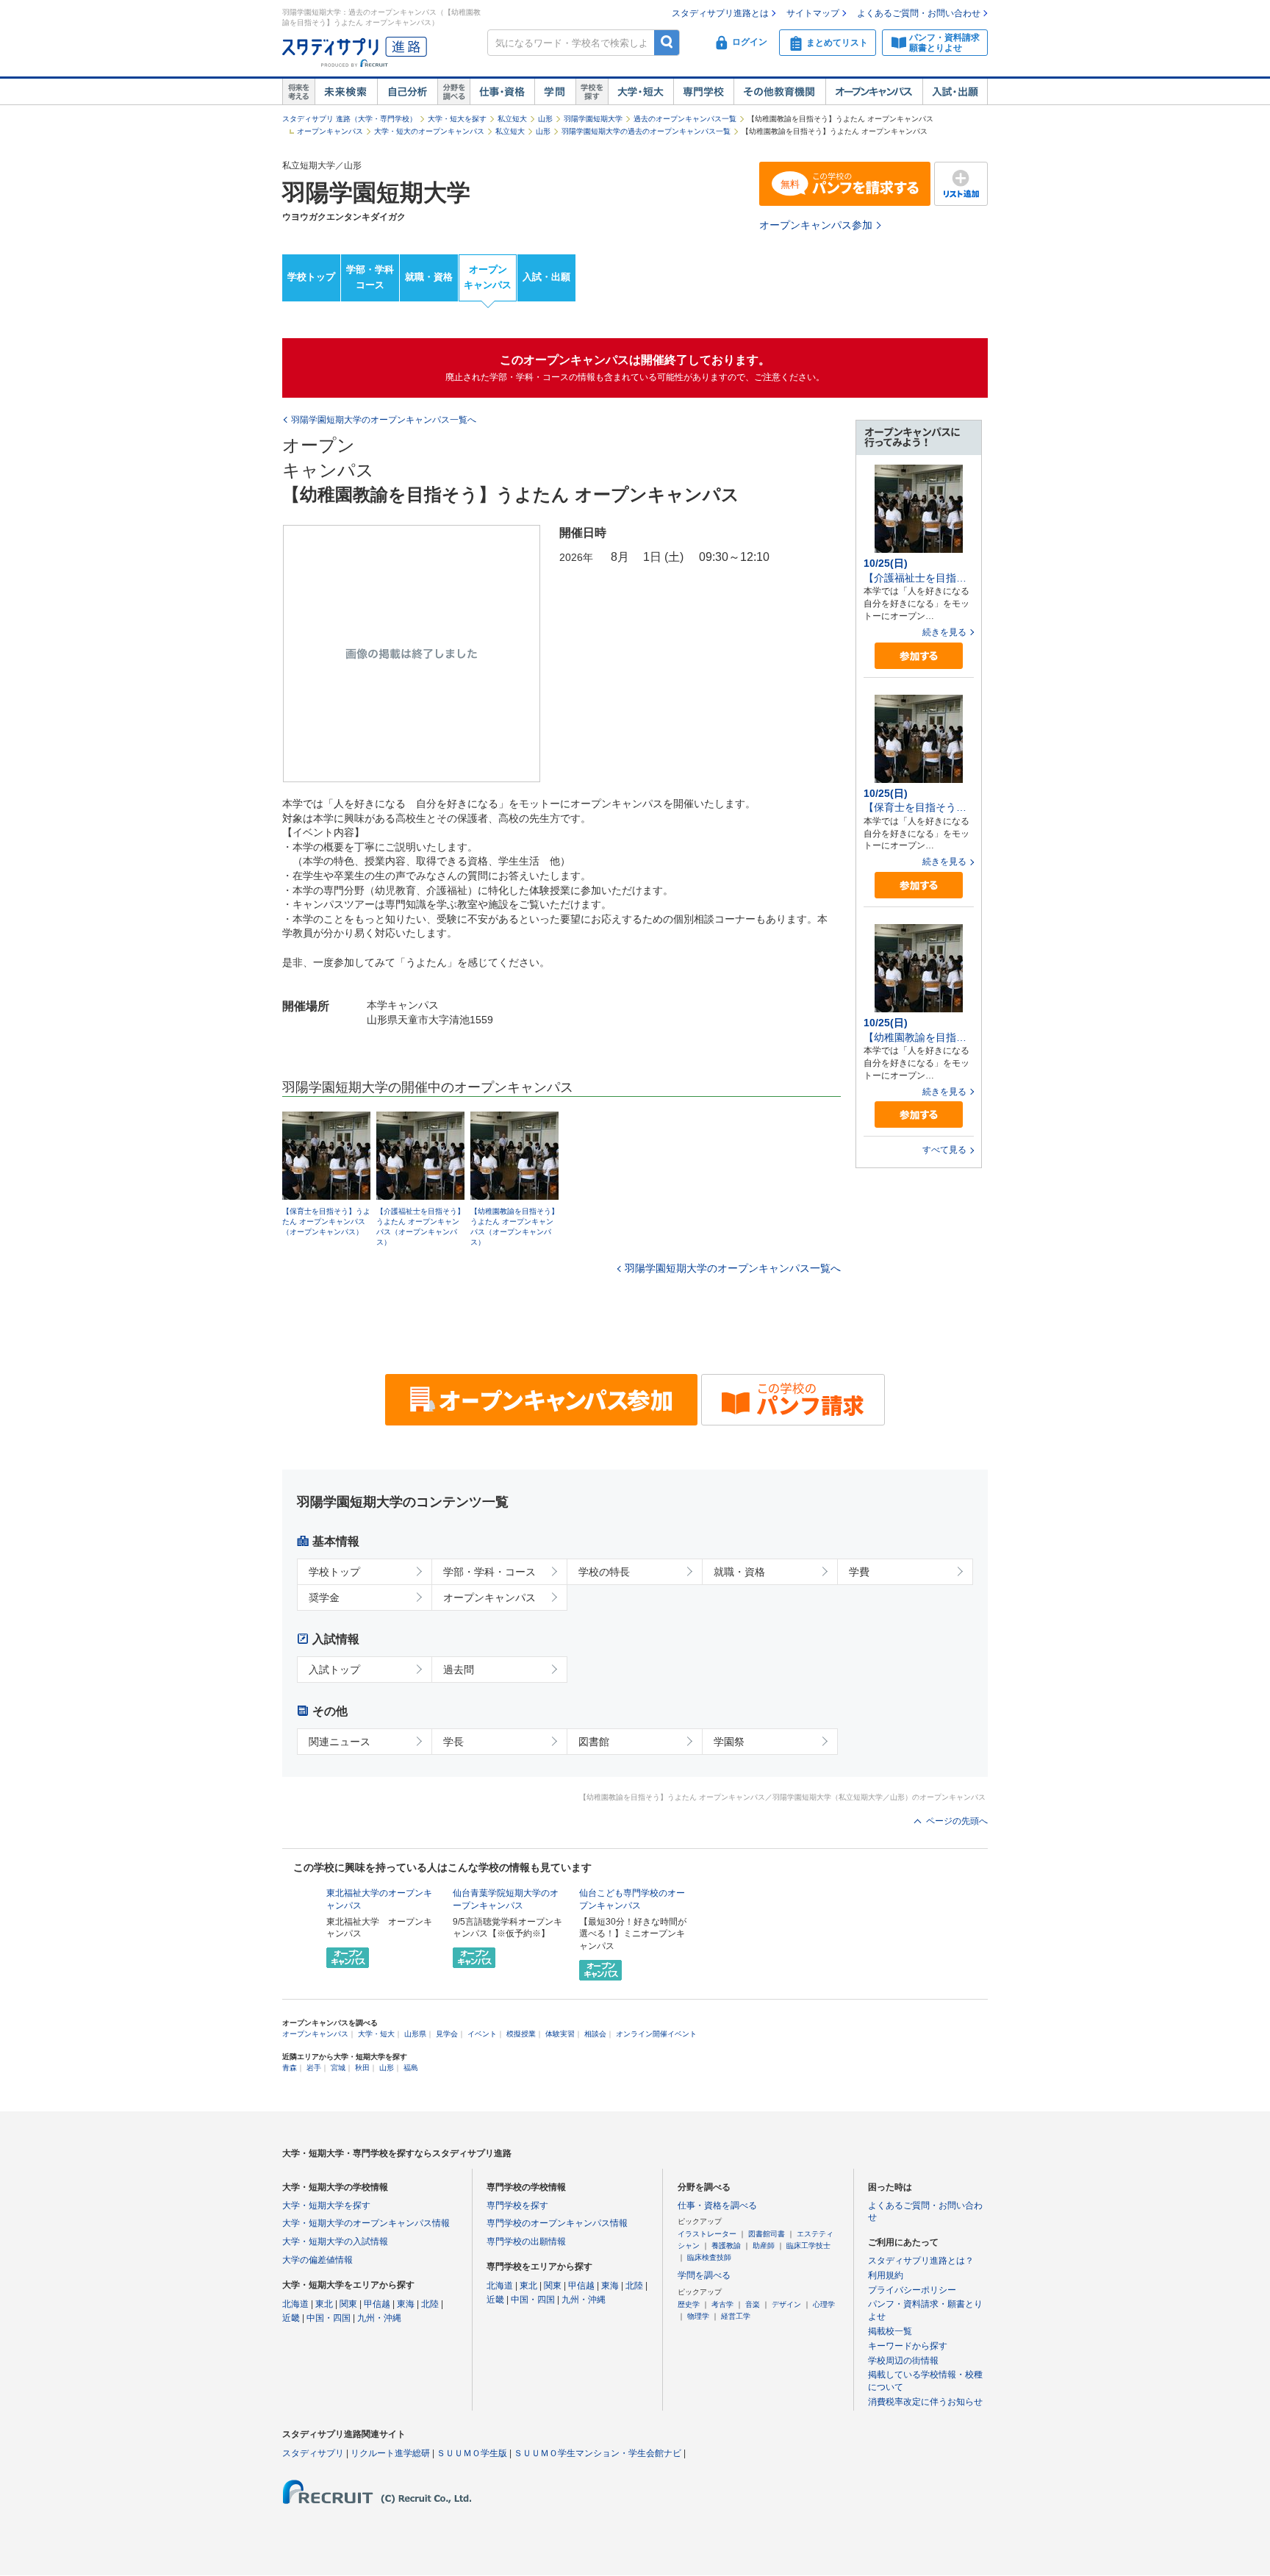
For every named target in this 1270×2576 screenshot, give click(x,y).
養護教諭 (726, 2246)
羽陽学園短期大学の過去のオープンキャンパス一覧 (646, 131)
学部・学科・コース (489, 1572)
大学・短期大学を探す (326, 2205)
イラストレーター (707, 2234)
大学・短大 (641, 92)
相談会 (595, 2034)
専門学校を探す (517, 2205)
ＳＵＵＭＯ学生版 (472, 2453)
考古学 (722, 2304)
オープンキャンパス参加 (816, 225)
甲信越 (377, 2304)
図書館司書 (767, 2234)
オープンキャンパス (874, 92)
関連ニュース (340, 1742)
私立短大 (512, 119)
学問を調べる (704, 2275)
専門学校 (703, 92)
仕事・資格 (502, 92)
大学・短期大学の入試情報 (335, 2242)
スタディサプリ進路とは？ (921, 2261)
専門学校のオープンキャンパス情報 (557, 2223)
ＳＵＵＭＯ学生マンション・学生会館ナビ (598, 2453)
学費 (859, 1572)
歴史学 (689, 2304)
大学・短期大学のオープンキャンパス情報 (366, 2223)
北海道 (295, 2304)
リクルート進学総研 (390, 2453)
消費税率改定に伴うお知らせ (925, 2402)
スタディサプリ (313, 2453)
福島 (411, 2068)
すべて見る (944, 1150)
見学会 (447, 2034)
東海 (406, 2304)
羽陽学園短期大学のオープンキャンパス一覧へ (733, 1269)
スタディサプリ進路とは (720, 13)
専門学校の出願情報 (526, 2242)
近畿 (291, 2318)
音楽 (753, 2304)
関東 (348, 2304)
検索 (667, 42)
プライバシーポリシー (912, 2290)
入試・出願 (955, 92)
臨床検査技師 (709, 2257)
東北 (324, 2304)
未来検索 (346, 92)
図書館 (594, 1742)
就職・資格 (429, 277)
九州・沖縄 (379, 2318)
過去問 (459, 1670)
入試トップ (334, 1670)
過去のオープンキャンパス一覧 (685, 119)
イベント (482, 2034)
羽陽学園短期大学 (593, 119)
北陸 (430, 2304)
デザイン (786, 2304)
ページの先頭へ (957, 1821)
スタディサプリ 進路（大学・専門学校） (349, 119)
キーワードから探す (908, 2346)
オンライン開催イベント (656, 2034)
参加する (919, 656)
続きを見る (944, 632)
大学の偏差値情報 (317, 2260)
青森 (290, 2068)
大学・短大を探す (457, 119)
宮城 (338, 2068)
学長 (453, 1742)
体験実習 (560, 2034)
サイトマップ (813, 13)
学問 (555, 92)
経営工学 (736, 2316)
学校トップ (311, 277)
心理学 (824, 2304)
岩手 (314, 2068)
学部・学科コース (370, 277)
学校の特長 (604, 1572)
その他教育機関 (779, 92)
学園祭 (729, 1742)
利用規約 (886, 2275)
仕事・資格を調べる (717, 2205)
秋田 (362, 2068)
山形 (545, 119)
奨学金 (324, 1598)
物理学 (698, 2316)
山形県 (415, 2034)
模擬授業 (521, 2034)
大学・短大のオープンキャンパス (429, 131)
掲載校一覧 (890, 2331)
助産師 (764, 2246)
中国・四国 (329, 2318)
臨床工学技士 (808, 2246)
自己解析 (407, 92)
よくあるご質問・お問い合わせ (919, 13)
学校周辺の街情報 (903, 2361)
